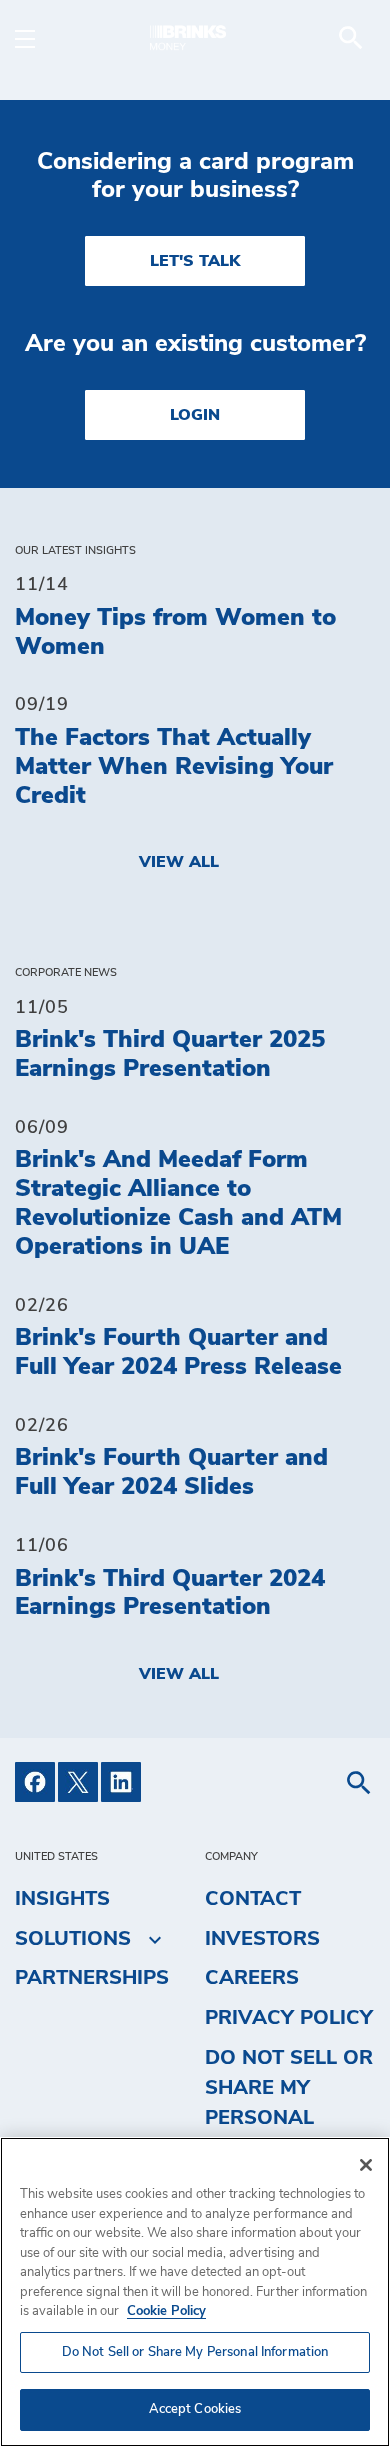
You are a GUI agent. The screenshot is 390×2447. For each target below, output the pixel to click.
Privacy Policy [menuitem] (289, 2018)
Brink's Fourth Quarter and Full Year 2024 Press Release (178, 1352)
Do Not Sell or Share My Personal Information (195, 2352)
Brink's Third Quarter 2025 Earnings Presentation (170, 1054)
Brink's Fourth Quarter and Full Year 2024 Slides (171, 1472)
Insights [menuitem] (62, 1899)
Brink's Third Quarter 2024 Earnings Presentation (170, 1593)
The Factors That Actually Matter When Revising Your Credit (174, 767)
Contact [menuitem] (253, 1899)
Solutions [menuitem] (73, 1939)
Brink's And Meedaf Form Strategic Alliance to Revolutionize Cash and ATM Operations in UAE (178, 1203)
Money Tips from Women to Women (175, 632)
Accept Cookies (195, 2409)
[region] (195, 2292)
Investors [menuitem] (262, 1939)
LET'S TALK (195, 261)
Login (195, 415)
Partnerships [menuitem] (92, 1978)
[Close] (366, 2165)
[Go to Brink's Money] (195, 38)
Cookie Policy (166, 2311)
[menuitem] (351, 38)
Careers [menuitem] (252, 1978)
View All (179, 862)
